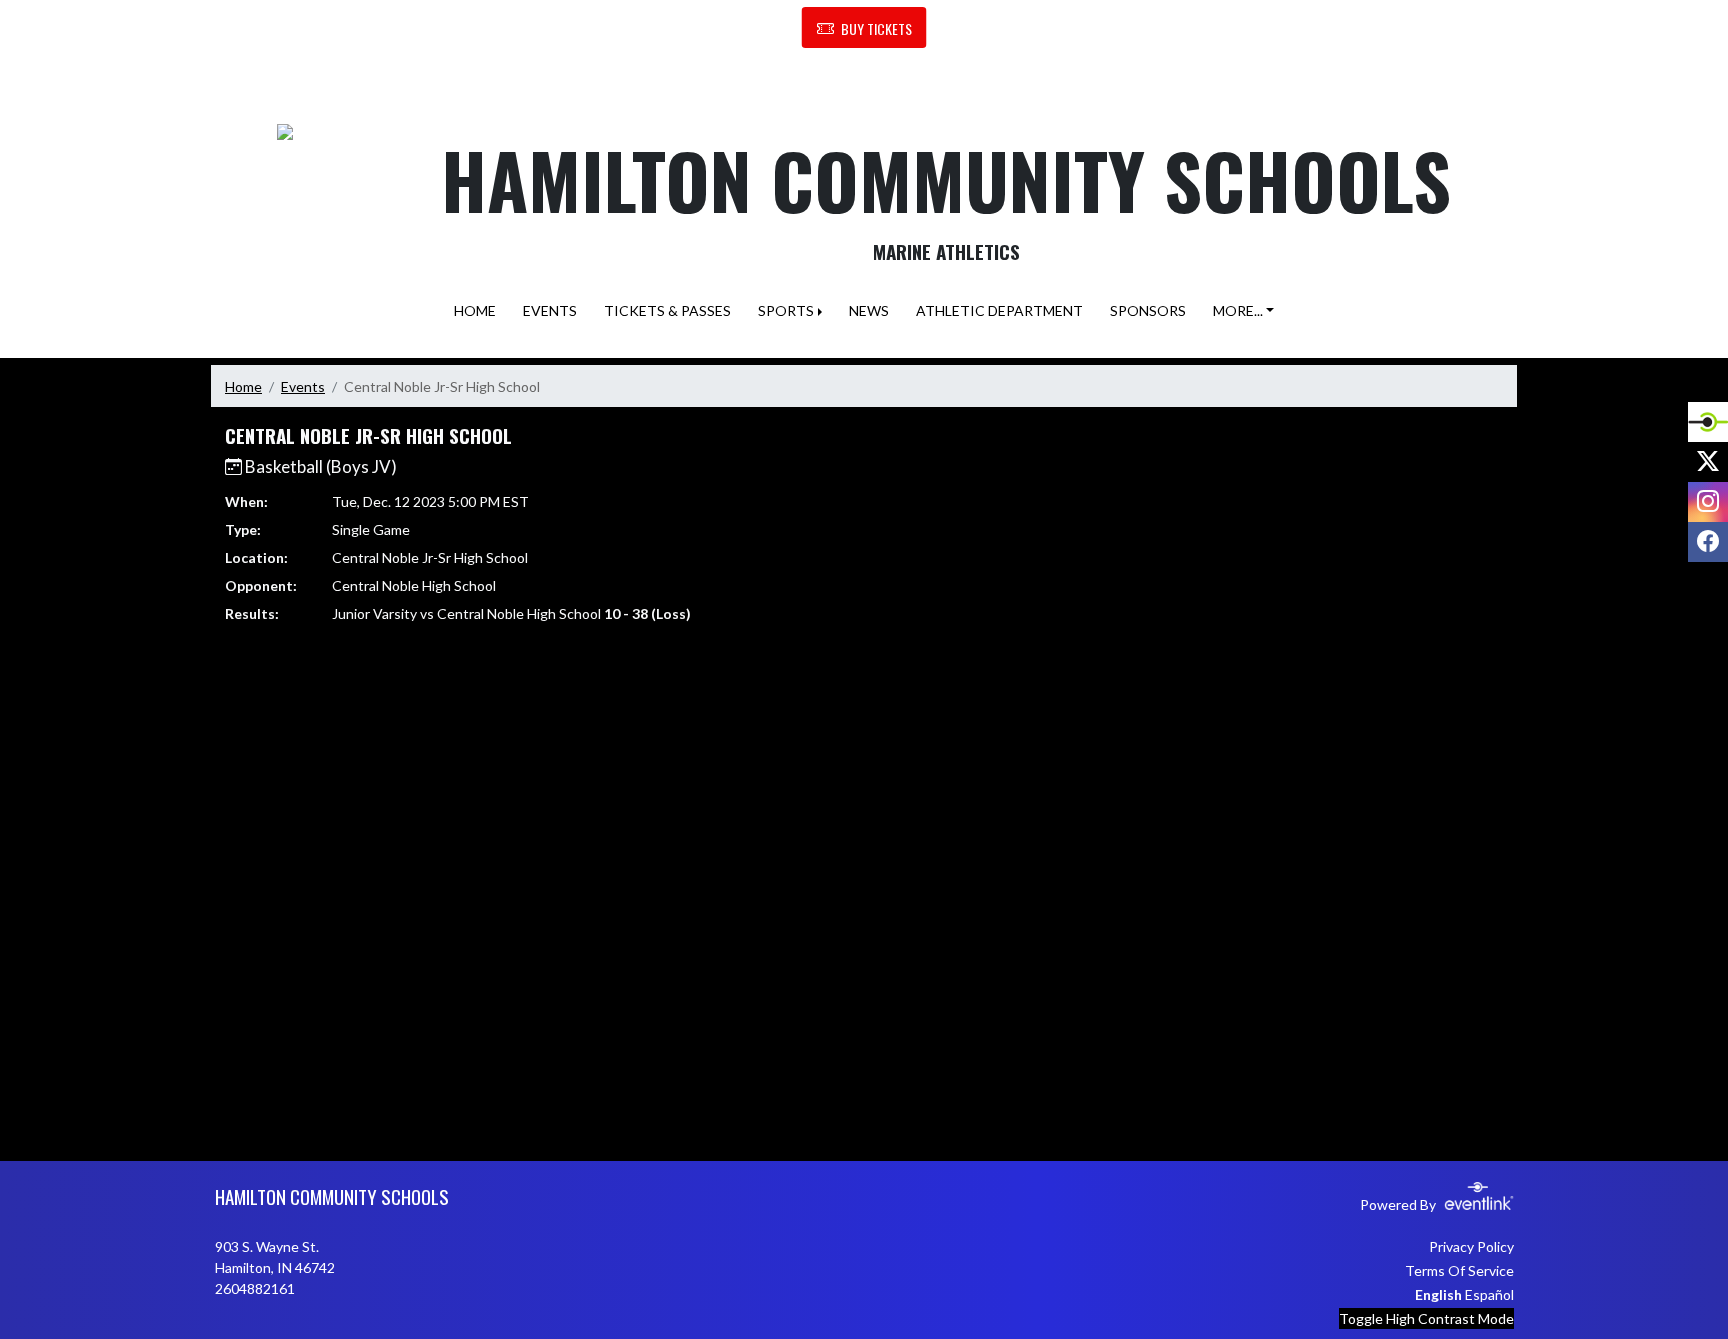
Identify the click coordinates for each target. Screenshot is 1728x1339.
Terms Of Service (1459, 1270)
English (1438, 1294)
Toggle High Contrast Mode (1426, 1318)
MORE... (1238, 310)
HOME (475, 310)
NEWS (869, 310)
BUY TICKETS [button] (876, 28)
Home (243, 386)
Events (303, 386)
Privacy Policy (1471, 1246)
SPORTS (786, 310)
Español (1489, 1294)
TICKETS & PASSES (667, 310)
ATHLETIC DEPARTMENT (999, 310)
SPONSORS (1148, 310)
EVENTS (550, 310)
